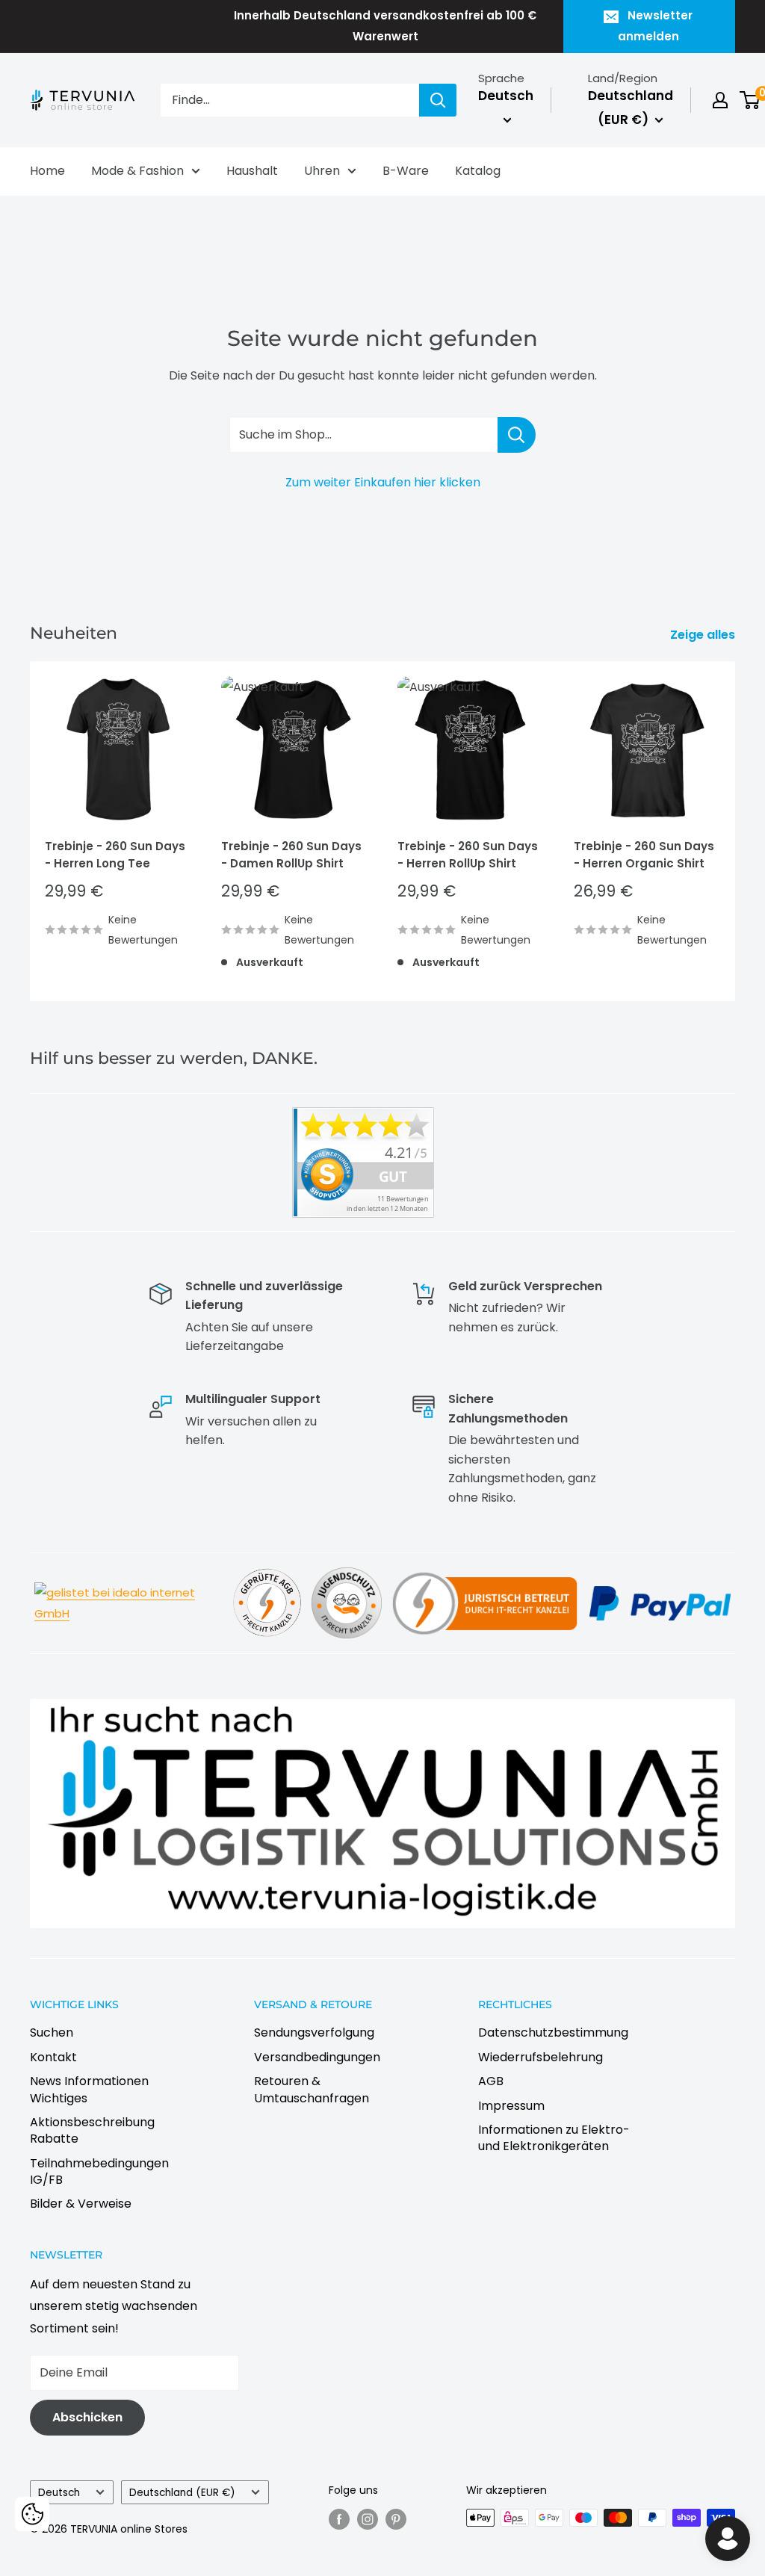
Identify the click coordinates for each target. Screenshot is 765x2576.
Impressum (511, 2106)
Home (47, 171)
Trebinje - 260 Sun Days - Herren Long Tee (115, 855)
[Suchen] (438, 100)
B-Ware (406, 171)
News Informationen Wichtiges (89, 2089)
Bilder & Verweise (81, 2204)
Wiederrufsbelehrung (541, 2057)
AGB (491, 2081)
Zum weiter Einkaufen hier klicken (383, 482)
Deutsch (59, 2493)
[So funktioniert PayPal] (660, 1584)
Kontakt (53, 2057)
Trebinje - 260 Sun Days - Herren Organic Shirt (644, 855)
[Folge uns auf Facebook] (339, 2519)
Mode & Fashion (137, 171)
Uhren (322, 171)
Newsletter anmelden (656, 26)
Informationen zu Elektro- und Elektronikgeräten (554, 2138)
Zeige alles (704, 635)
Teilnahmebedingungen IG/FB (99, 2171)
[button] (32, 2514)
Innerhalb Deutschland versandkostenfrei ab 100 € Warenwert (385, 26)
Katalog (478, 171)
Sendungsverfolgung (314, 2032)
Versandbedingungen (317, 2057)
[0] (750, 100)
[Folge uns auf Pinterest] (396, 2519)
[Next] (735, 831)
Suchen (52, 2032)
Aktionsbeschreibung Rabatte (92, 2130)
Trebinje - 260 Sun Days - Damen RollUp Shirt (291, 855)
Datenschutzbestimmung (553, 2032)
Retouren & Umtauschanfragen (312, 2089)
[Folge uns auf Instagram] (368, 2519)
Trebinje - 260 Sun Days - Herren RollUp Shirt (468, 855)
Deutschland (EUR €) (182, 2493)
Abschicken (87, 2417)
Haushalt (252, 171)
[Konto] (720, 100)
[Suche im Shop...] (517, 435)
